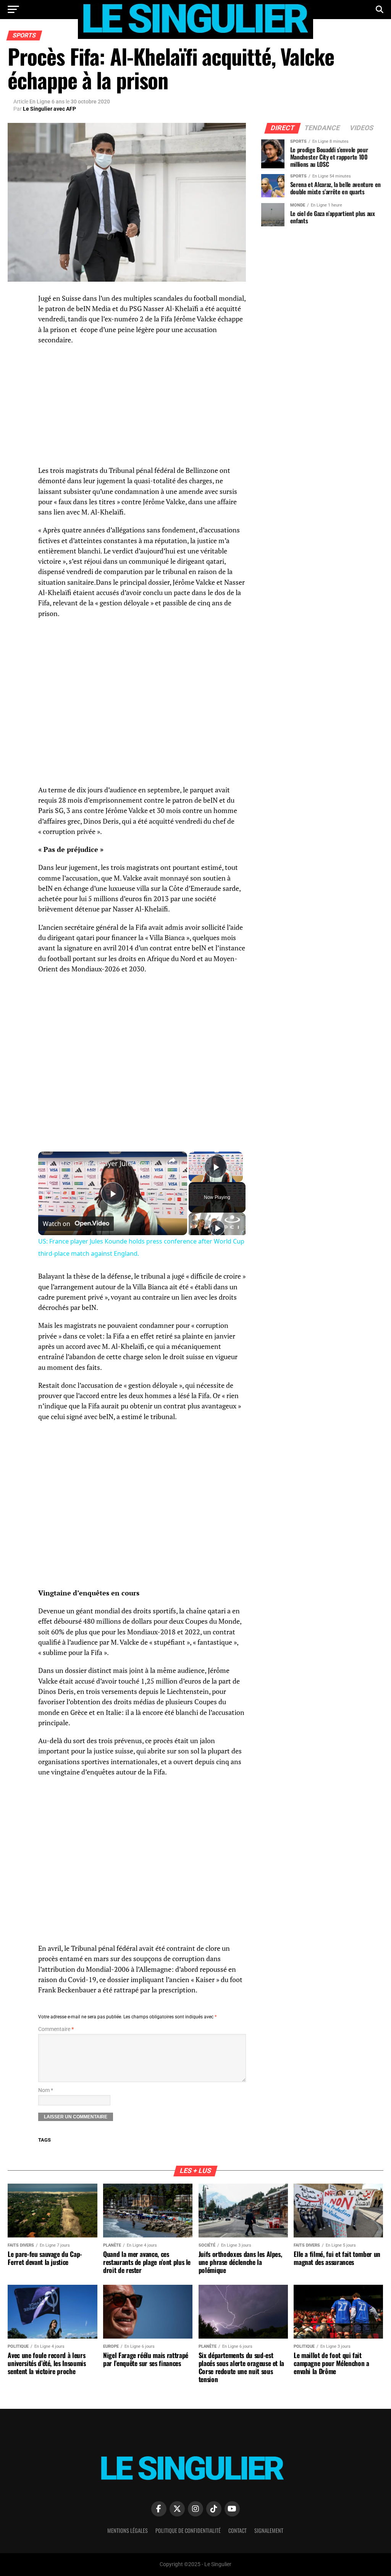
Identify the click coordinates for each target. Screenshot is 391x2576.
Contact (238, 2530)
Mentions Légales (128, 2530)
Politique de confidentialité (188, 2530)
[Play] (217, 1228)
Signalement (269, 2530)
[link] (50, 1164)
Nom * (46, 2090)
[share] (172, 1160)
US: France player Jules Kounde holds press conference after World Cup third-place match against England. (111, 1163)
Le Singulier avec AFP (49, 109)
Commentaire (56, 2029)
